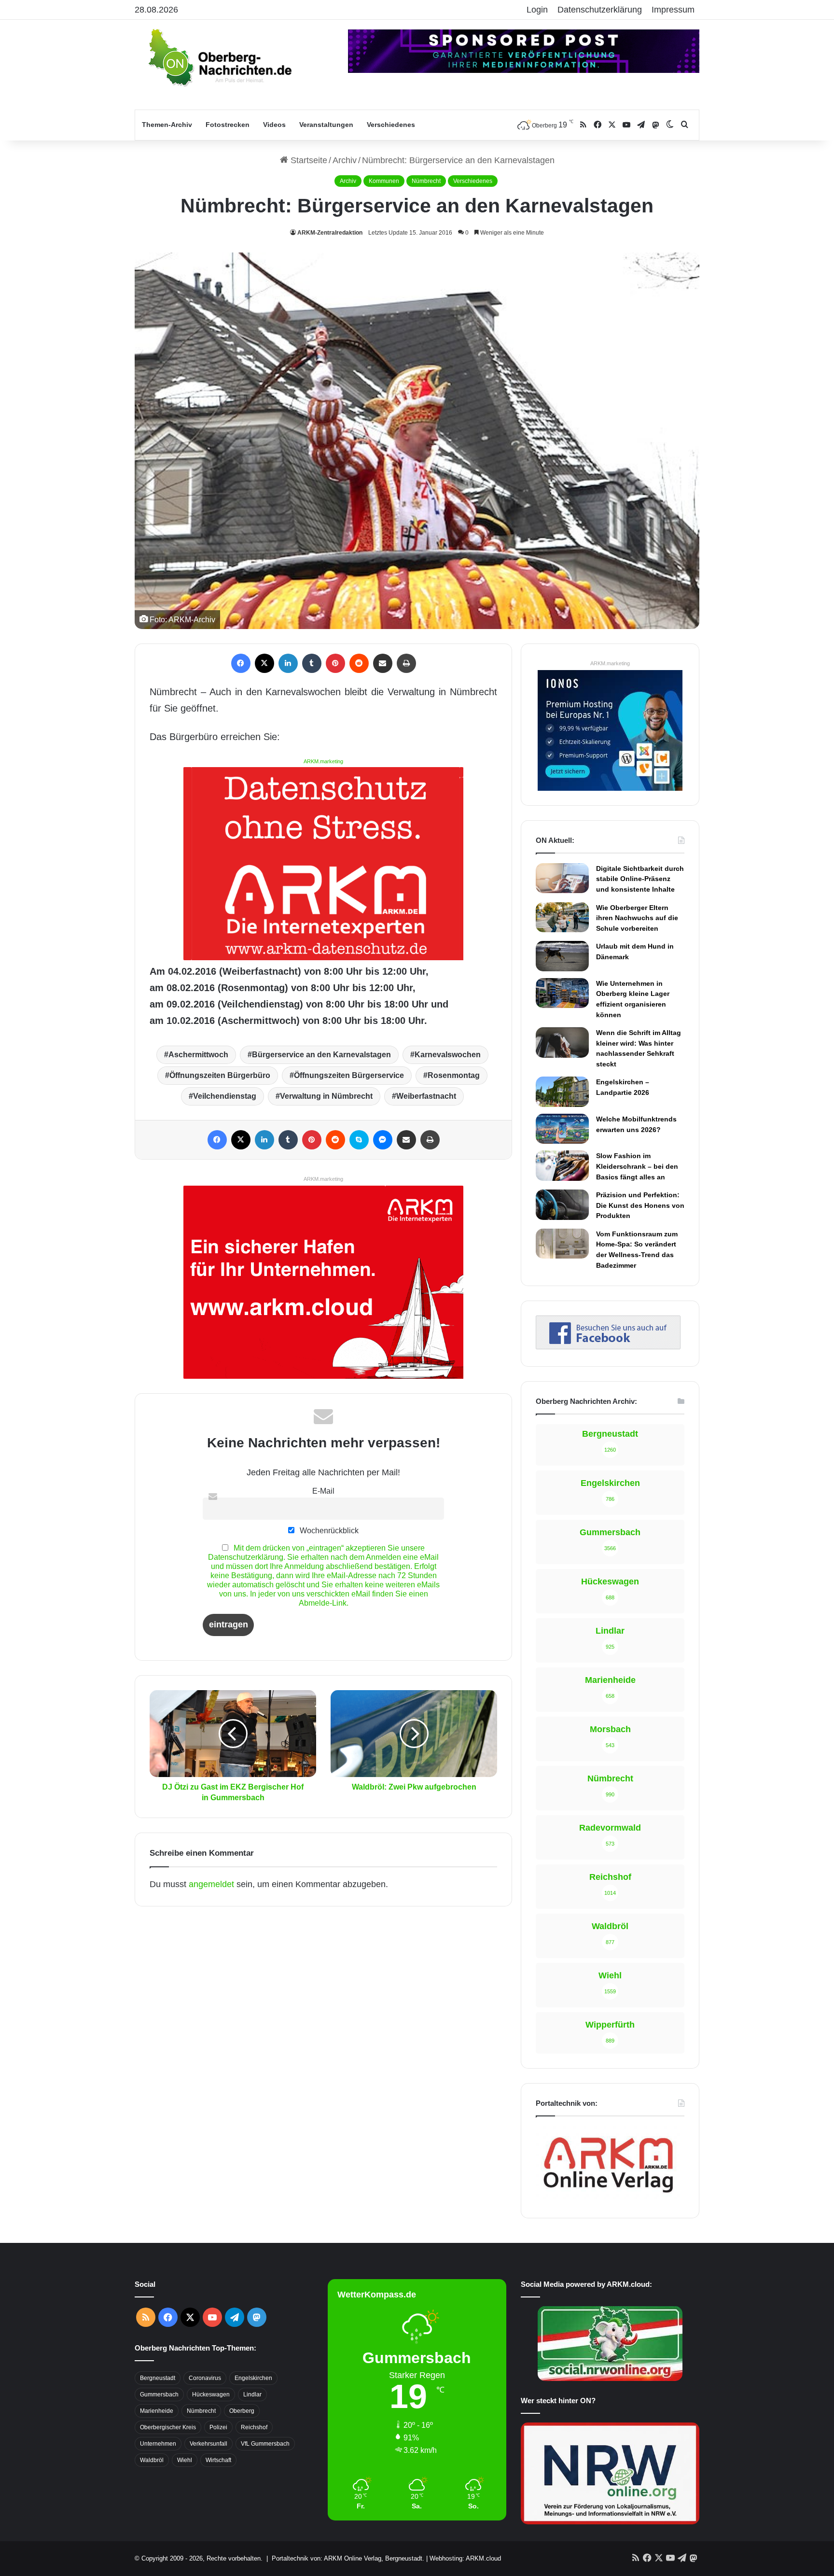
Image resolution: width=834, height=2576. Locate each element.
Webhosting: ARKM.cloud (465, 2558)
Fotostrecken (228, 125)
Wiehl (185, 2460)
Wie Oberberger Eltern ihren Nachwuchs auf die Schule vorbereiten (637, 918)
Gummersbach (159, 2394)
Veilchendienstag (225, 1096)
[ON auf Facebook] (608, 1346)
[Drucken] (406, 663)
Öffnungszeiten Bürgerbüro (220, 1075)
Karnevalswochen (448, 1055)
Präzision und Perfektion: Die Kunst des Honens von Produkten (640, 1205)
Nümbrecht (426, 181)
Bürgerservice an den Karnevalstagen (321, 1055)
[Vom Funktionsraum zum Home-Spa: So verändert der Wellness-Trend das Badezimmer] (562, 1244)
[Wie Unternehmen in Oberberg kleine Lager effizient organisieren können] (562, 993)
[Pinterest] (335, 663)
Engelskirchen (253, 2378)
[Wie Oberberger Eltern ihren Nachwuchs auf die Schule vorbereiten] (562, 917)
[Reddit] (359, 663)
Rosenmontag (454, 1075)
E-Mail (323, 1491)
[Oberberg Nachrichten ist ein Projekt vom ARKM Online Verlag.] (608, 2198)
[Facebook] (241, 663)
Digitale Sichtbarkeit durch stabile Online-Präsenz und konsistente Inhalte (640, 879)
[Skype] (359, 1140)
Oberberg (242, 2411)
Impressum (673, 10)
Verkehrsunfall (208, 2444)
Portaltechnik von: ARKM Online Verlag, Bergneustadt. (348, 2558)
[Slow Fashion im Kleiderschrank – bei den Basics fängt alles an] (562, 1165)
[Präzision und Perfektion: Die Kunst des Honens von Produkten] (562, 1204)
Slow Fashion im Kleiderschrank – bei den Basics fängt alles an (637, 1166)
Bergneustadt (158, 2378)
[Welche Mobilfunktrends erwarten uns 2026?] (562, 1129)
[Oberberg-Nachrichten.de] (219, 57)
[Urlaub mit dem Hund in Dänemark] (562, 956)
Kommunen (384, 181)
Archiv (345, 160)
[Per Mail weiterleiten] (383, 663)
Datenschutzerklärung (600, 10)
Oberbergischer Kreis (168, 2427)
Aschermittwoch (198, 1055)
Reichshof (254, 2427)
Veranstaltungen (326, 125)
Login (537, 10)
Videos (274, 125)
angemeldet (211, 1884)
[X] (264, 663)
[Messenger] (383, 1140)
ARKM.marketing (323, 761)
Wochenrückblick (328, 1530)
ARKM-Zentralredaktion (330, 233)
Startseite (308, 160)
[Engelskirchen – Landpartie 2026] (562, 1092)
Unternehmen (158, 2444)
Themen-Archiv (167, 125)
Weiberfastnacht (426, 1096)
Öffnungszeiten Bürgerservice (349, 1075)
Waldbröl (152, 2460)
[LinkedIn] (288, 663)
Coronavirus (205, 2378)
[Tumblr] (312, 663)
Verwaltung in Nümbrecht (326, 1096)
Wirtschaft (218, 2460)
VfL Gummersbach (265, 2444)
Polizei (218, 2427)
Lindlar (252, 2394)
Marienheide (157, 2411)
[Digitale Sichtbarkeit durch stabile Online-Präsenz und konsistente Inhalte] (562, 878)
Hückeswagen (211, 2394)
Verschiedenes (391, 125)
